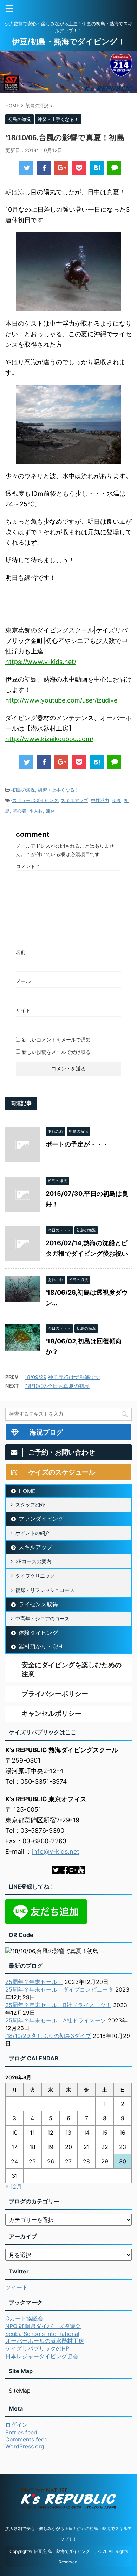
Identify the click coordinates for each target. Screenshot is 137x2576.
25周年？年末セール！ (34, 1982)
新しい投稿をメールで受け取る (56, 1052)
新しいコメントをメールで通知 (56, 1040)
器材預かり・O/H (41, 1646)
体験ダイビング (38, 1633)
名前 (21, 952)
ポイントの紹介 (33, 1533)
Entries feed (21, 2432)
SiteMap (20, 2391)
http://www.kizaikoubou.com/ (49, 739)
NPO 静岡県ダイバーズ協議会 (43, 2326)
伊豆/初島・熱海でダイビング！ (69, 41)
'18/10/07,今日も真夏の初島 (57, 1386)
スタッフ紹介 (30, 1504)
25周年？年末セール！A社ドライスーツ (56, 2020)
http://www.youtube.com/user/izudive (61, 700)
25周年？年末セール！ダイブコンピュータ (59, 1989)
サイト (23, 1010)
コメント (28, 866)
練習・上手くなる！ (58, 790)
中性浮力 (100, 800)
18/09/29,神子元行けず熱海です (63, 1377)
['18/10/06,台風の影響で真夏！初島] (97, 168)
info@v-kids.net (56, 1852)
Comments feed (27, 2439)
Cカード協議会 (24, 2318)
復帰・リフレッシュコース (45, 1590)
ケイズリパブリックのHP (37, 2348)
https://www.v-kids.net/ (41, 662)
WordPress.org (25, 2446)
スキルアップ (74, 800)
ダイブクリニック (35, 1576)
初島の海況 (24, 790)
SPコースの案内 (33, 1561)
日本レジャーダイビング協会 (42, 2356)
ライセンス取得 (38, 1604)
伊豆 (117, 800)
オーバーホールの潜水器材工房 (45, 2341)
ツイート (17, 2287)
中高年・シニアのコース (43, 1618)
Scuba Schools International (42, 2334)
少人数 (36, 811)
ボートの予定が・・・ (77, 1144)
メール (23, 981)
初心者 (19, 811)
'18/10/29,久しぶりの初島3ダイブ (48, 2036)
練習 (50, 811)
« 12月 (14, 2187)
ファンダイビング (41, 1519)
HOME (27, 1491)
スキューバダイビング (35, 800)
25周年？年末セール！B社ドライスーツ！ (58, 2005)
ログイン (17, 2425)
